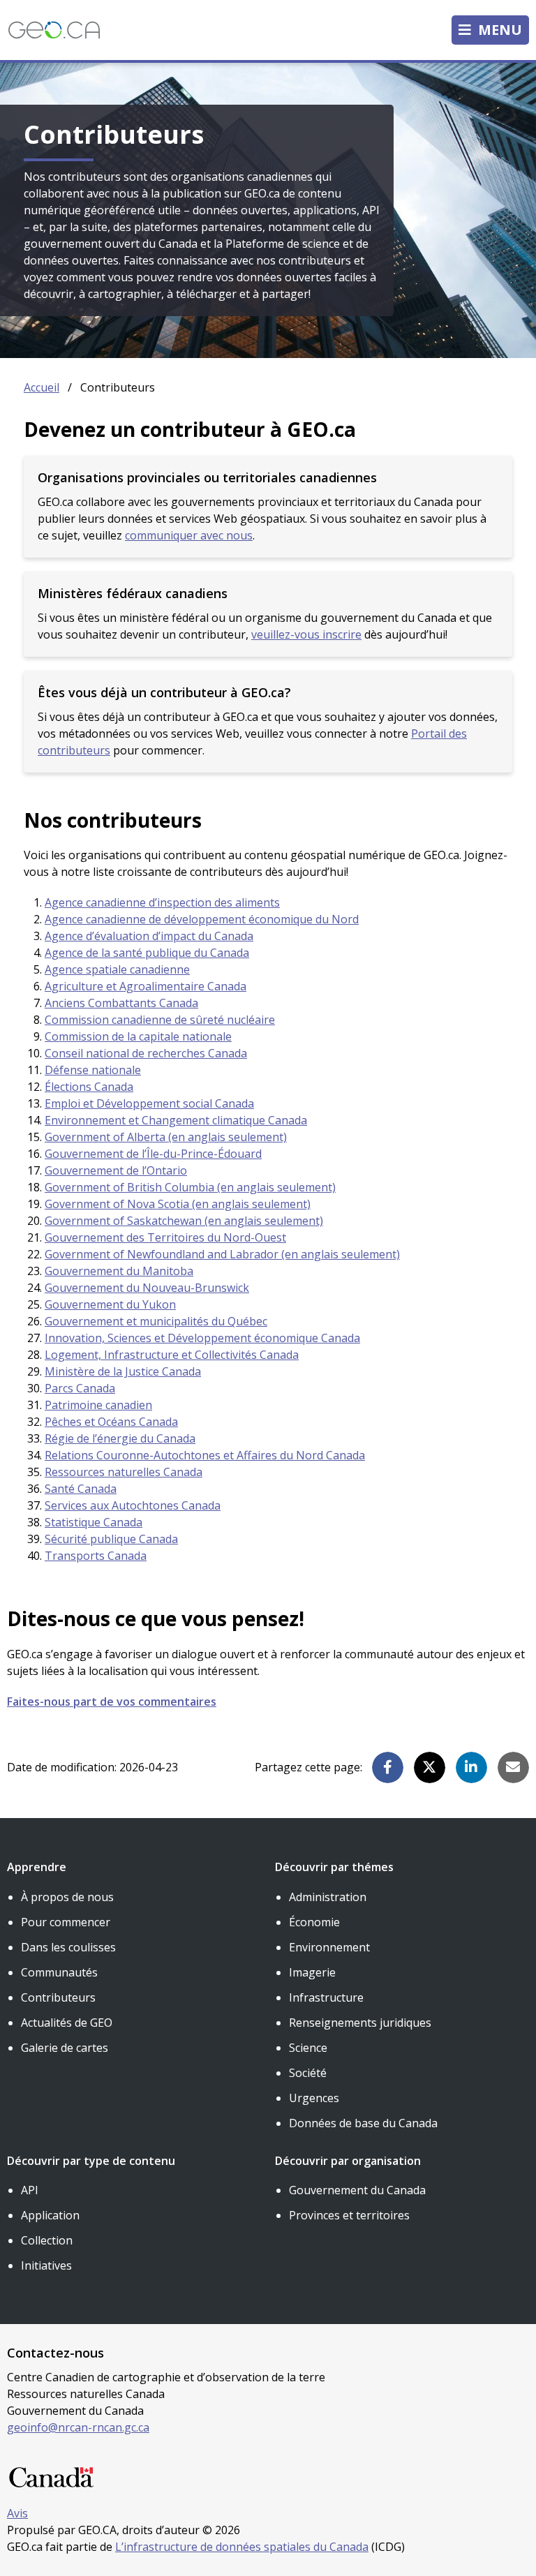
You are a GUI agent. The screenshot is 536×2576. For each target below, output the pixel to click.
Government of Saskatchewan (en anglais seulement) (184, 1221)
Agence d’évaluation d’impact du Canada (149, 936)
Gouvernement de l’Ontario (116, 1170)
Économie (314, 1922)
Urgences (314, 2098)
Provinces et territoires (349, 2215)
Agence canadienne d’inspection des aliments (162, 902)
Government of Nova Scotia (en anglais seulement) (178, 1204)
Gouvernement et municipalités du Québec (156, 1321)
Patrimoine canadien (98, 1405)
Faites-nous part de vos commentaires (112, 1702)
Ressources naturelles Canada (124, 1472)
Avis (17, 2513)
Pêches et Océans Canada (111, 1422)
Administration (328, 1897)
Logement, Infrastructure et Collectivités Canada (172, 1355)
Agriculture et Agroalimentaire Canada (146, 986)
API (30, 2190)
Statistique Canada (94, 1522)
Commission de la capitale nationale (138, 1036)
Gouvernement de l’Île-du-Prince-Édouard (153, 1154)
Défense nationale (93, 1070)
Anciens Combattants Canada (121, 1003)
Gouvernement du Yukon (110, 1304)
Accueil (42, 387)
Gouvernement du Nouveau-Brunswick (147, 1288)
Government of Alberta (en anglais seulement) (166, 1137)
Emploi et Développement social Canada (149, 1103)
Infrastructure (326, 1997)
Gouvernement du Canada (357, 2190)
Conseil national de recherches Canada (146, 1053)
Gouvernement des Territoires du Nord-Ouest (165, 1237)
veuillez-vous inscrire (306, 634)
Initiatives (46, 2265)
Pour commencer (66, 1922)
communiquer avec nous (189, 535)
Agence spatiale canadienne (117, 969)
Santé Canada (81, 1489)
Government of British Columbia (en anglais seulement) (190, 1187)
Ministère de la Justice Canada (123, 1371)
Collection (47, 2240)
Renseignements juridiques (360, 2023)
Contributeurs (58, 1997)
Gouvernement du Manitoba (119, 1271)
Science (308, 2048)
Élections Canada (89, 1087)
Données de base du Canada (363, 2123)
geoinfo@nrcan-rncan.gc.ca (78, 2427)
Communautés (59, 1972)
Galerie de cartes (65, 2048)
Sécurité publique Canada (111, 1539)
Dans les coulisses (68, 1947)
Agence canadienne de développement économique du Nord (202, 919)
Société (308, 2073)
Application (50, 2215)
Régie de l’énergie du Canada (120, 1438)
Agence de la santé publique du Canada (147, 953)
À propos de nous (67, 1897)
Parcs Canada (80, 1388)
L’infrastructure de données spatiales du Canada (242, 2547)
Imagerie (312, 1972)
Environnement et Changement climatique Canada (176, 1120)
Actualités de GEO (67, 2023)
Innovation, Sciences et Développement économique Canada (202, 1338)
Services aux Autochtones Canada (133, 1505)
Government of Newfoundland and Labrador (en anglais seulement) (222, 1254)
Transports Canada (96, 1556)
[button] (388, 1767)
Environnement (329, 1947)
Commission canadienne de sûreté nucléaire (160, 1020)
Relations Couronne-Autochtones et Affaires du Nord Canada (205, 1455)
